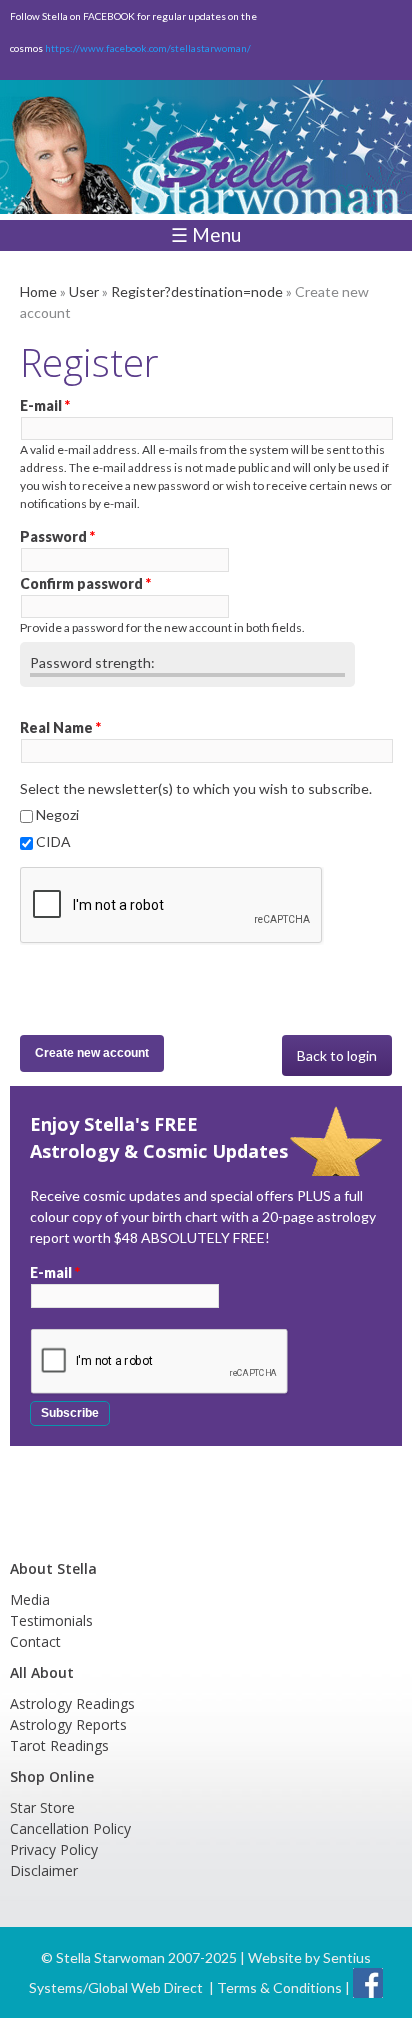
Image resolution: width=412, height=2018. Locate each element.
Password (57, 536)
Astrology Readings (72, 1703)
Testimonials (51, 1620)
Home (38, 291)
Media (30, 1599)
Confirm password (85, 583)
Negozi (57, 814)
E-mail (45, 405)
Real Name (60, 727)
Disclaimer (44, 1870)
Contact (35, 1641)
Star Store (42, 1807)
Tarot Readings (59, 1745)
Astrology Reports (68, 1724)
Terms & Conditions (279, 1987)
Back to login (337, 1055)
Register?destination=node (197, 291)
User (84, 291)
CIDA (53, 841)
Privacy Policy (54, 1849)
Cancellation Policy (70, 1828)
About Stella (53, 1568)
